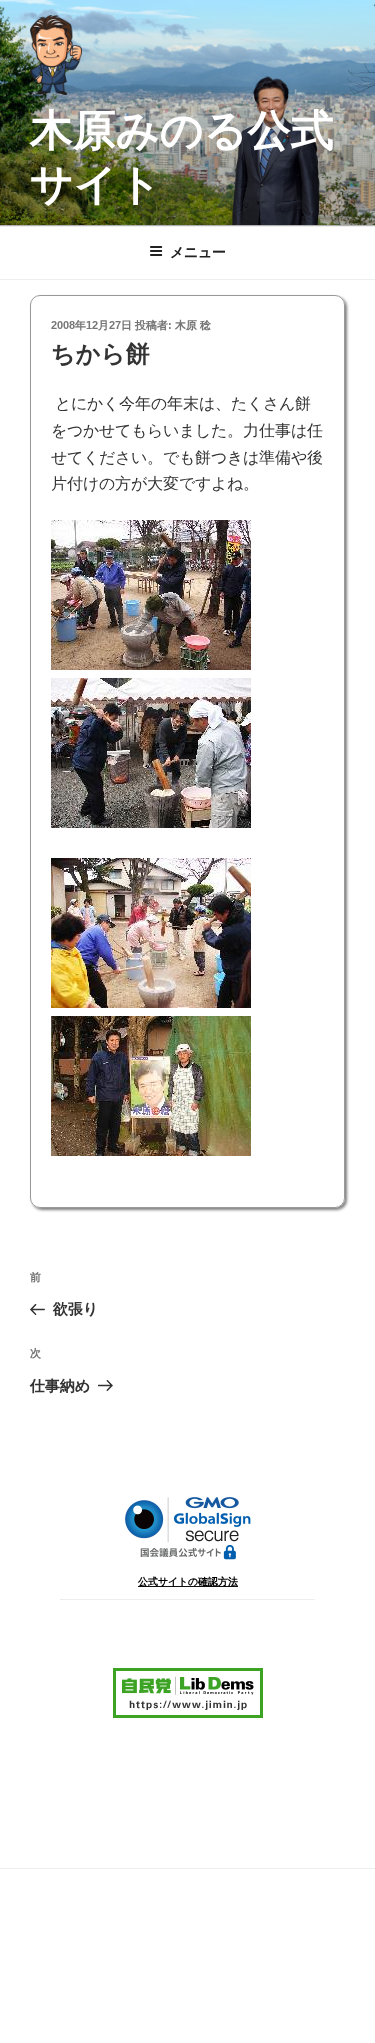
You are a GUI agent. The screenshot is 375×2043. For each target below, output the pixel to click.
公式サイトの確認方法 (188, 1581)
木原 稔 (193, 325)
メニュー (198, 252)
